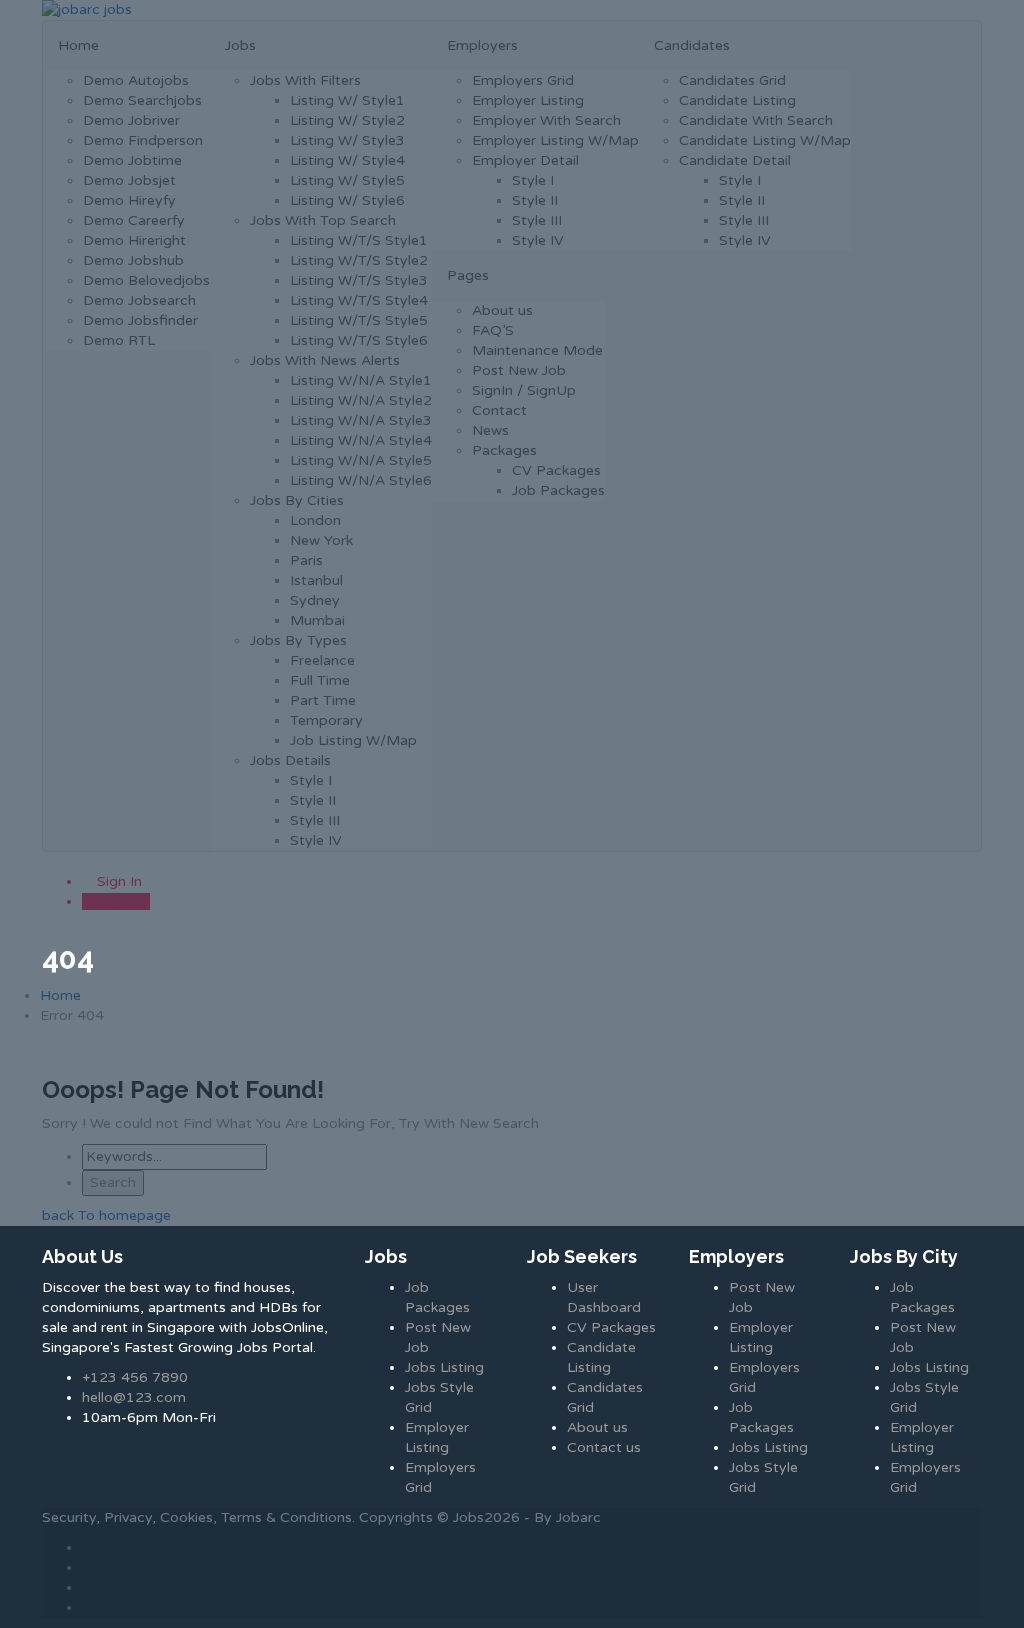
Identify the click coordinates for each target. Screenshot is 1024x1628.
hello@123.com (134, 1397)
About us (597, 1427)
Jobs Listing (444, 1367)
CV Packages (611, 1327)
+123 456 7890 (135, 1377)
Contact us (604, 1447)
